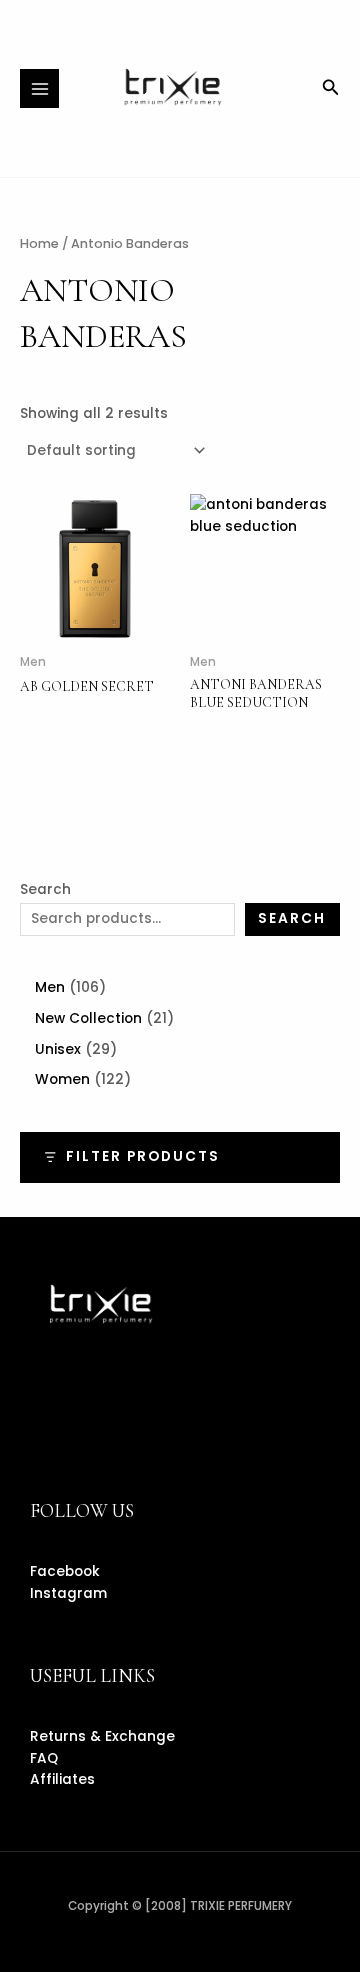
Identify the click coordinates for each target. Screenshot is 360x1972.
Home (39, 243)
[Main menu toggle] (39, 88)
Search (45, 889)
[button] (331, 89)
